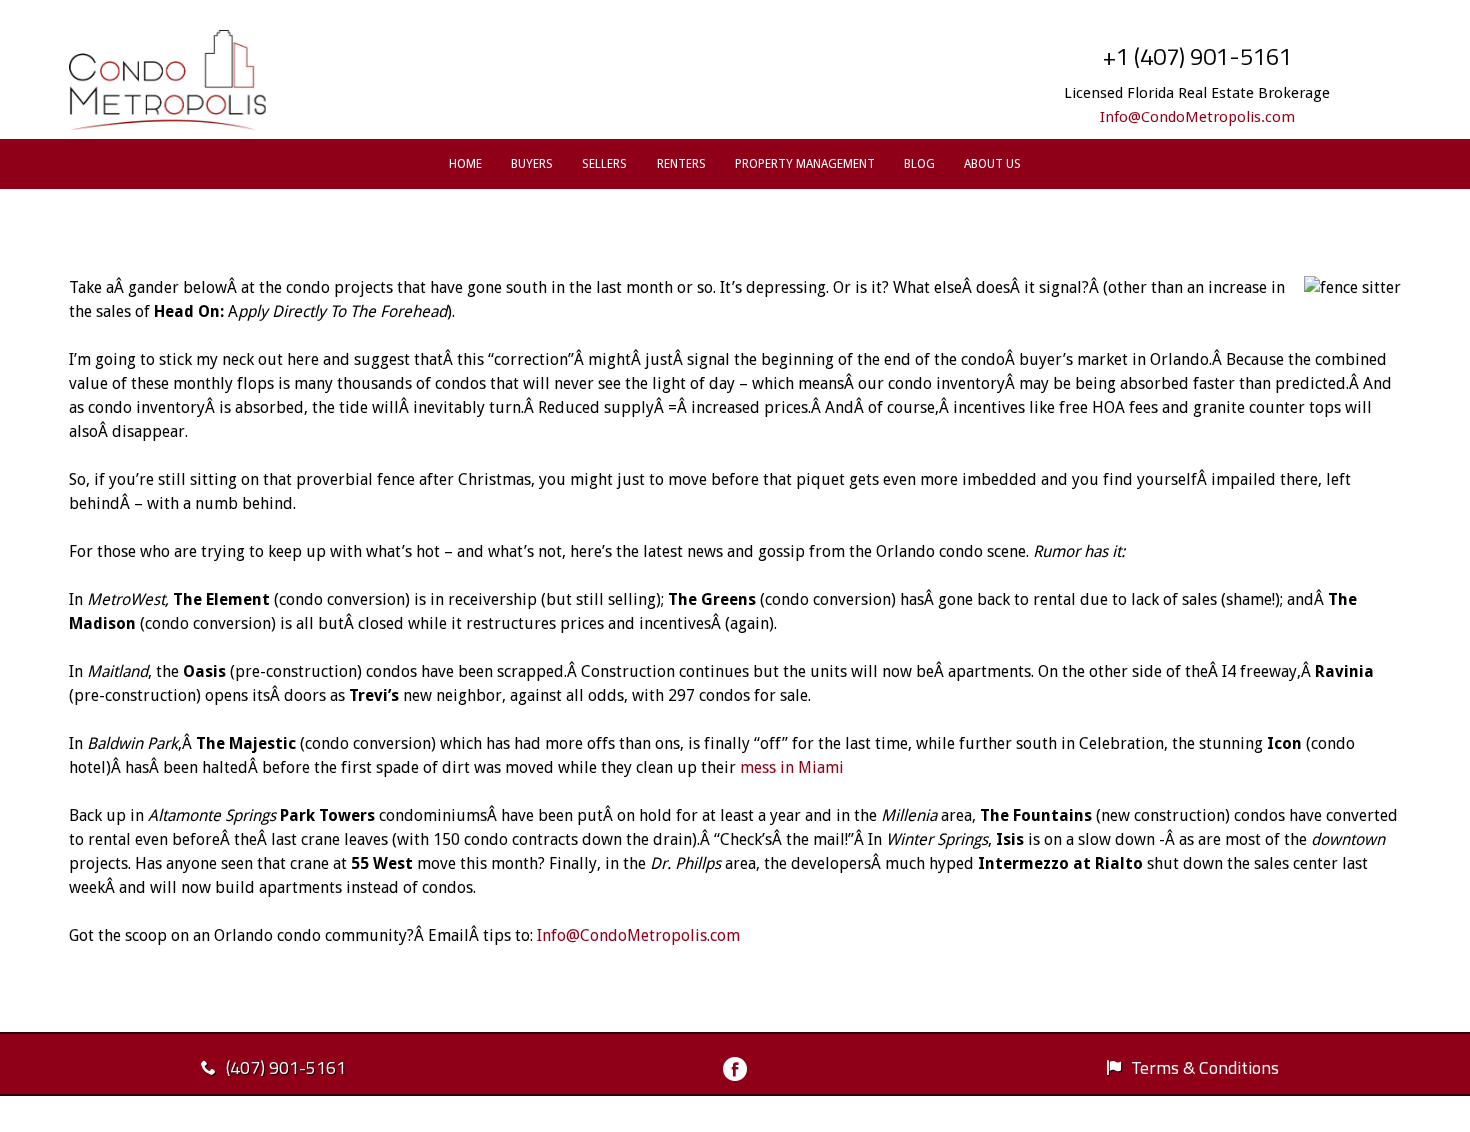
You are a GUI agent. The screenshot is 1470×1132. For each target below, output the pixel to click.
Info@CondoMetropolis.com (1197, 117)
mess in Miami (792, 767)
